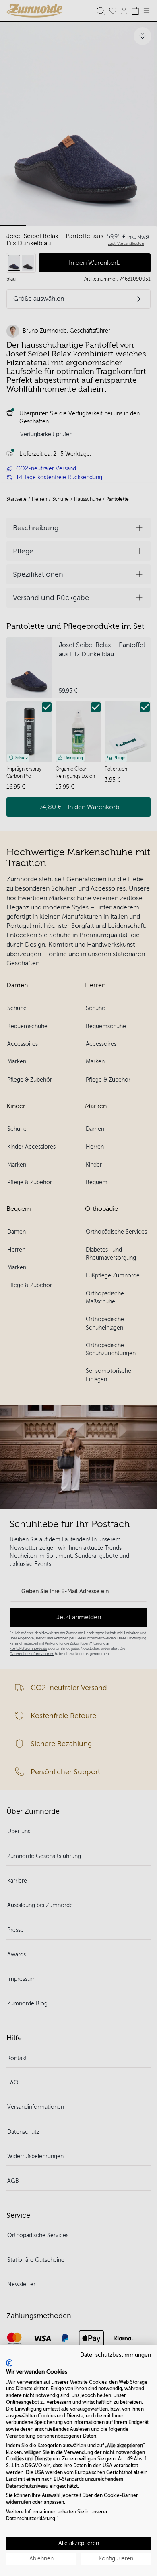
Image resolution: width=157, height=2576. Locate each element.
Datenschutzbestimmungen (116, 2355)
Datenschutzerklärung (31, 2519)
